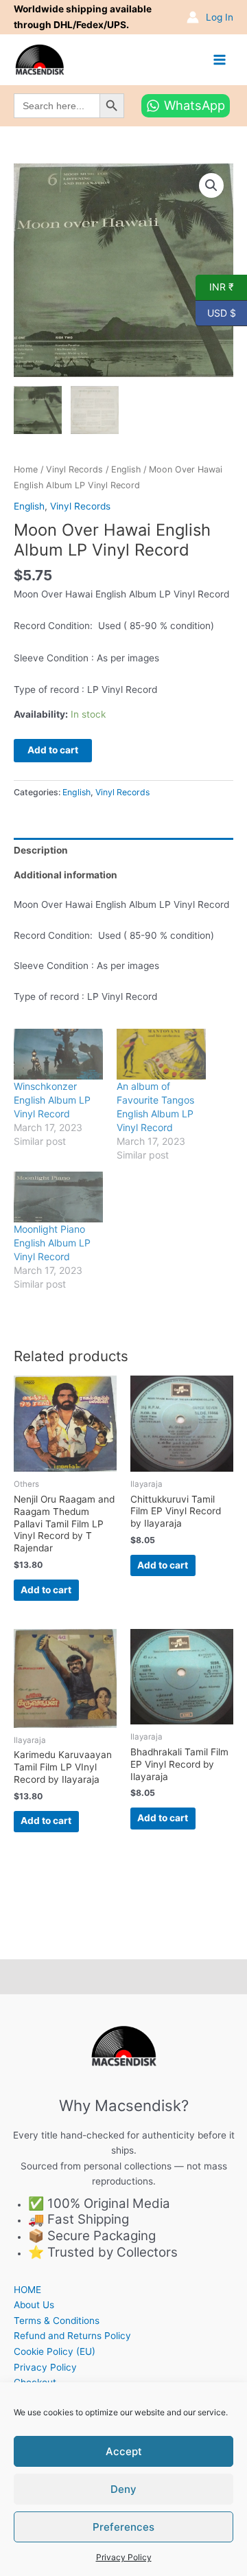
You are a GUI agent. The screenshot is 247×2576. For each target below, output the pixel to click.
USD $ (216, 312)
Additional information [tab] (66, 875)
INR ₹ (215, 286)
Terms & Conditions (57, 2321)
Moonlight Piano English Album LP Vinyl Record (52, 1243)
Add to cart (53, 750)
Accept (124, 2451)
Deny (123, 2489)
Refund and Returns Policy (72, 2336)
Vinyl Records (74, 469)
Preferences (123, 2527)
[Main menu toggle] (220, 59)
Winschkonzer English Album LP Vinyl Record (52, 1100)
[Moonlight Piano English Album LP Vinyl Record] (58, 1197)
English (126, 469)
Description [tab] (41, 850)
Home (26, 469)
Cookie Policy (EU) (55, 2351)
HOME (27, 2290)
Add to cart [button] (46, 1590)
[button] (211, 185)
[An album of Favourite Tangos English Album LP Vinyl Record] (161, 1054)
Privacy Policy (124, 2557)
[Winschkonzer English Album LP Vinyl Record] (58, 1054)
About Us (34, 2305)
